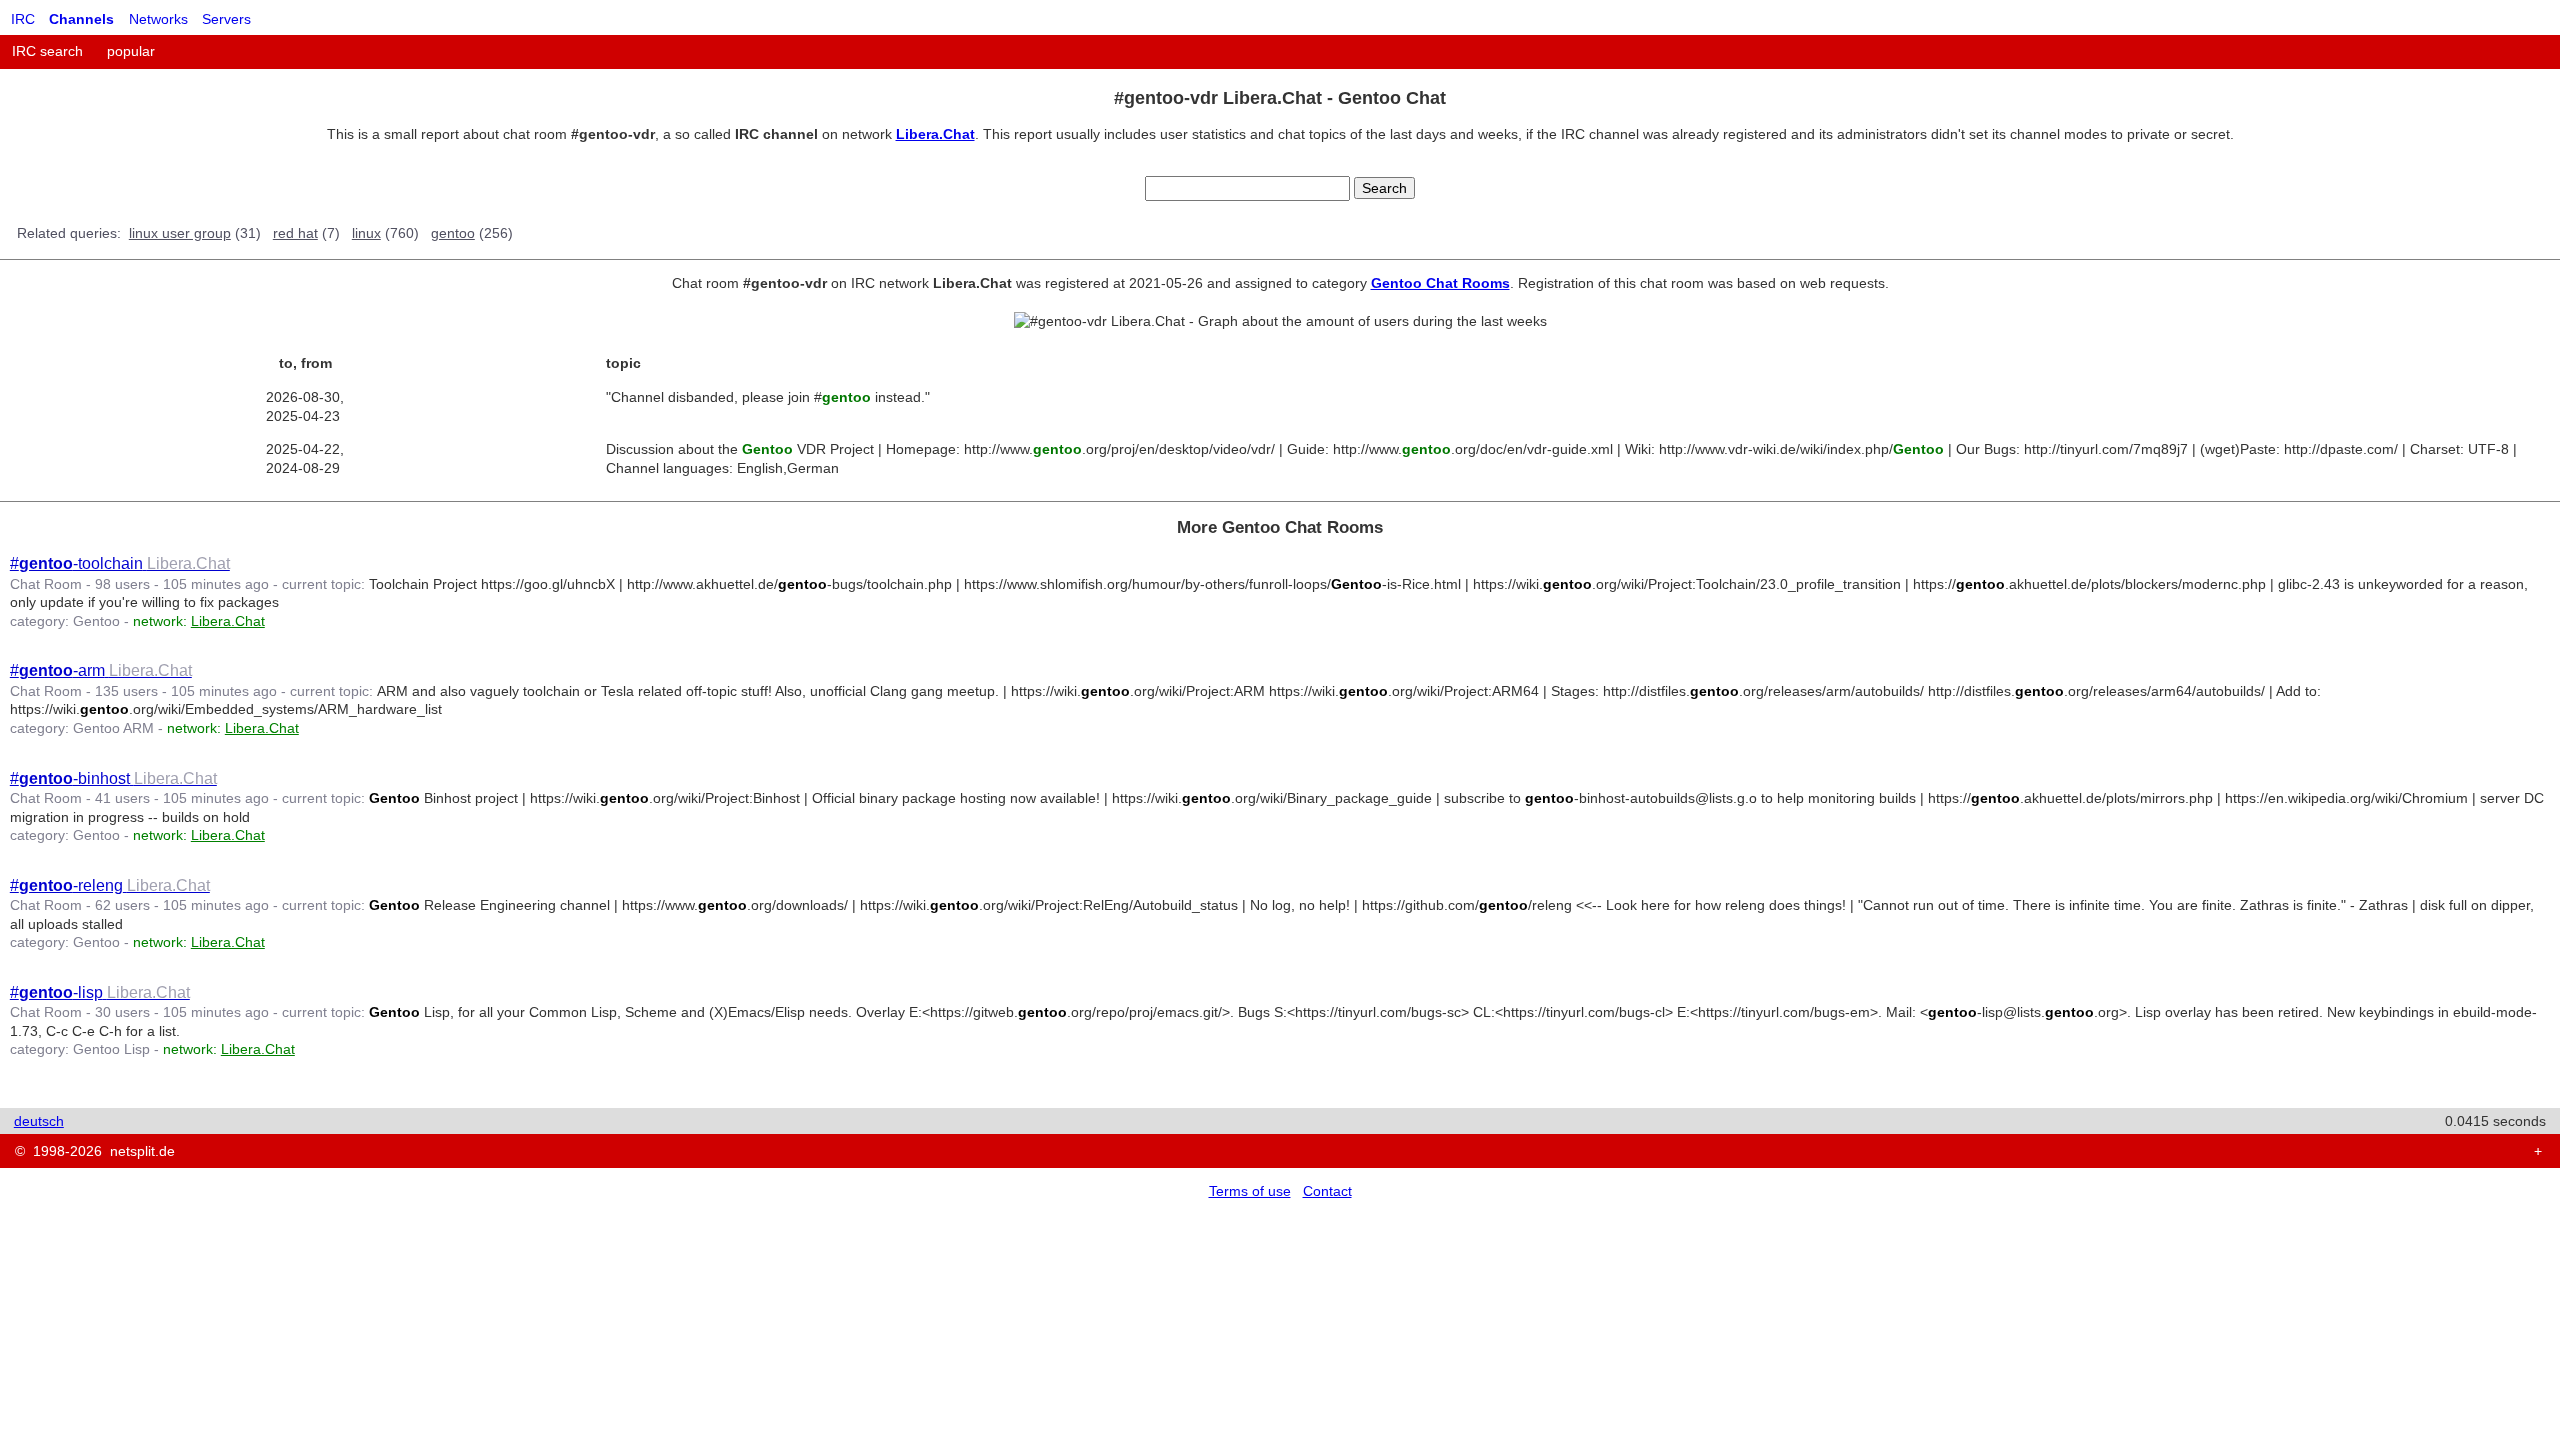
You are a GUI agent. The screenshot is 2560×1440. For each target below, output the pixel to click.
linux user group (180, 233)
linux (366, 233)
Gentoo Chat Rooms (1440, 283)
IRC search (47, 51)
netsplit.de (142, 1151)
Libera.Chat (935, 134)
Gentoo (96, 621)
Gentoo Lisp (111, 1049)
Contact (1327, 1191)
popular (131, 51)
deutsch (39, 1121)
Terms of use (1250, 1191)
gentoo (453, 233)
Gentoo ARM (113, 728)
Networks (158, 19)
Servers (226, 19)
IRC (23, 19)
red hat (295, 233)
